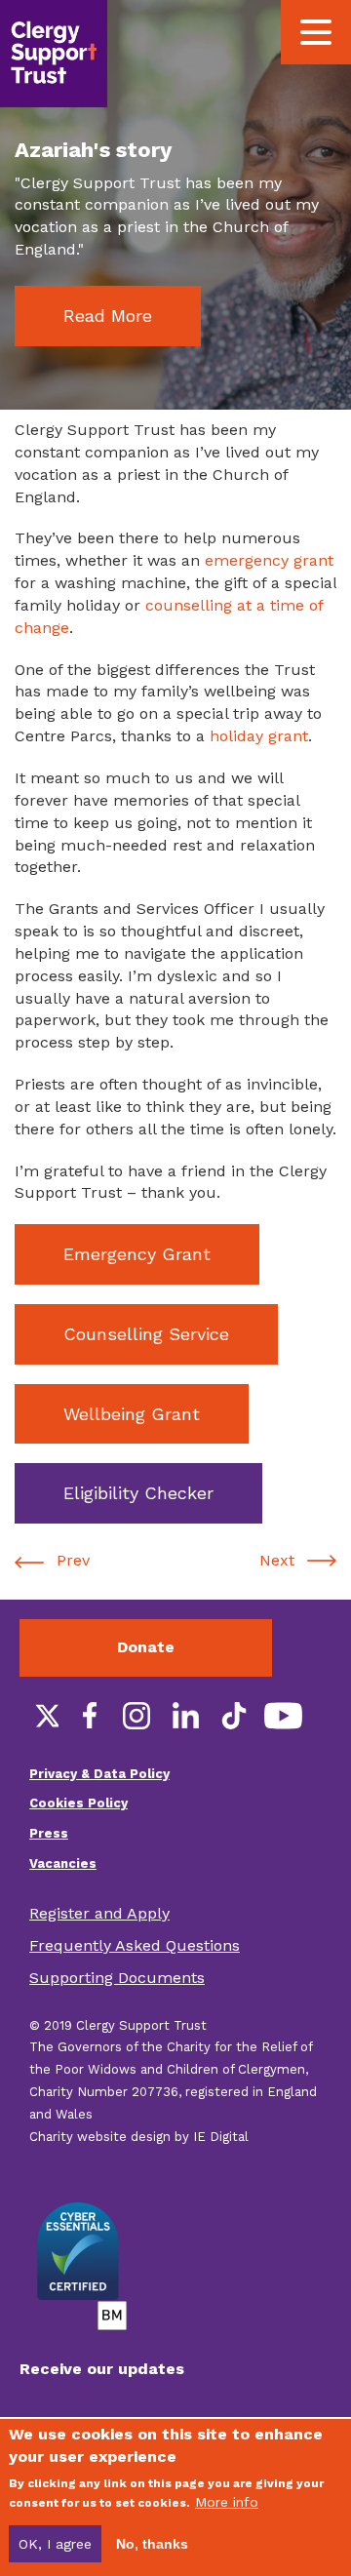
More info (227, 2502)
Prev (73, 1560)
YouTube (283, 1716)
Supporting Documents (117, 1978)
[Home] (54, 54)
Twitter (39, 1716)
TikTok (234, 1716)
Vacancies (63, 1863)
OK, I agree (55, 2544)
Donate (146, 1647)
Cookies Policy (78, 1803)
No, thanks (152, 2544)
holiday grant (259, 736)
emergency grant (269, 560)
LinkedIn (185, 1716)
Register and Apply (99, 1913)
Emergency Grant (137, 1254)
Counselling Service (146, 1334)
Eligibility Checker (138, 1493)
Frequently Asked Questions (135, 1945)
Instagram (136, 1716)
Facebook (88, 1716)
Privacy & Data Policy (99, 1774)
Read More (108, 316)
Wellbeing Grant (132, 1414)
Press (49, 1833)
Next (277, 1560)
